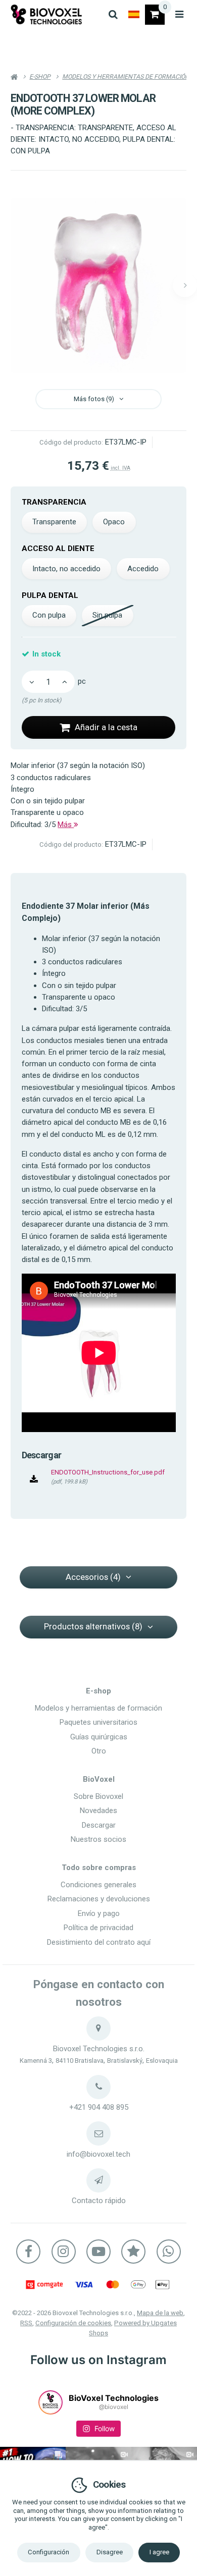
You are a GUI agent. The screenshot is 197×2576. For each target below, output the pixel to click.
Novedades (98, 1811)
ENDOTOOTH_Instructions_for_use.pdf (108, 1472)
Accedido (143, 569)
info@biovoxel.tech (98, 2154)
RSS (26, 2323)
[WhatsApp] (169, 2252)
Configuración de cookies (73, 2323)
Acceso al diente (58, 549)
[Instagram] (64, 2252)
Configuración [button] (48, 2552)
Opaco (114, 522)
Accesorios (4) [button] (93, 1577)
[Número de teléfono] (98, 2087)
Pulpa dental (50, 595)
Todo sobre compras (99, 1868)
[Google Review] (133, 2252)
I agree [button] (159, 2552)
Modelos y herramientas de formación (98, 1708)
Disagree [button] (110, 2552)
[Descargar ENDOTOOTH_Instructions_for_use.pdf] (34, 1480)
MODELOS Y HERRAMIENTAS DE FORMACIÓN (126, 77)
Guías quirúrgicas (99, 1737)
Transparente (54, 522)
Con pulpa (49, 615)
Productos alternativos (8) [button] (93, 1626)
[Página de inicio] (46, 14)
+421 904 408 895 (99, 2107)
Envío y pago (99, 1913)
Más (66, 825)
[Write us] (98, 2180)
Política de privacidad (98, 1928)
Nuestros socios (98, 1839)
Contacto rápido (99, 2201)
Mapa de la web (160, 2313)
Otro (99, 1751)
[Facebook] (28, 2252)
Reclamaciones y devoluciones (99, 1899)
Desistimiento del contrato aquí (99, 1942)
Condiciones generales (98, 1885)
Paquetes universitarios (98, 1722)
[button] (185, 285)
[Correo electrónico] (98, 2133)
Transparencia (54, 502)
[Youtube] (98, 2252)
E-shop (98, 1691)
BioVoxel (99, 1779)
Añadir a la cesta (106, 727)
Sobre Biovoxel (98, 1796)
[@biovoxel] (51, 2402)
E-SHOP (40, 77)
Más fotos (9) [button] (94, 399)
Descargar (99, 1825)
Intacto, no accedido (66, 569)
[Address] (98, 2029)
